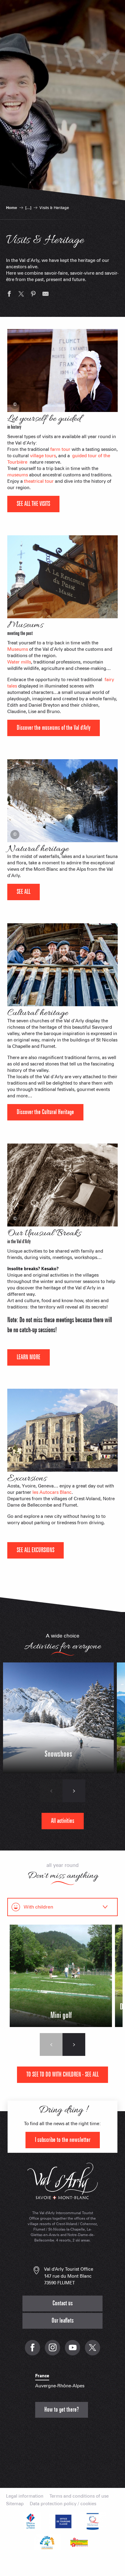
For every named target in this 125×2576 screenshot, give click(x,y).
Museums (18, 649)
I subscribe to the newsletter (63, 2140)
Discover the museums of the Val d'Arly (54, 728)
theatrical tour (39, 481)
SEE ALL (24, 892)
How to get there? (62, 2410)
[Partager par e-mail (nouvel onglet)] (46, 295)
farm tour (60, 449)
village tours (43, 456)
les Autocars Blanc (52, 1492)
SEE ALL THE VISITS (33, 504)
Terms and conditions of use (79, 2496)
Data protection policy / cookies (63, 2504)
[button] (51, 1791)
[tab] (56, 1907)
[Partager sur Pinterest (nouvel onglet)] (33, 295)
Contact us (63, 2303)
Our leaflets (63, 2321)
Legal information (25, 2496)
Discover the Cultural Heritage (45, 1112)
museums (18, 475)
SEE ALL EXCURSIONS (35, 1550)
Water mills (19, 662)
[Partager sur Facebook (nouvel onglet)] (9, 295)
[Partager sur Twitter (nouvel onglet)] (21, 295)
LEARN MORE (29, 1357)
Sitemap (15, 2504)
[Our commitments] (62, 2521)
